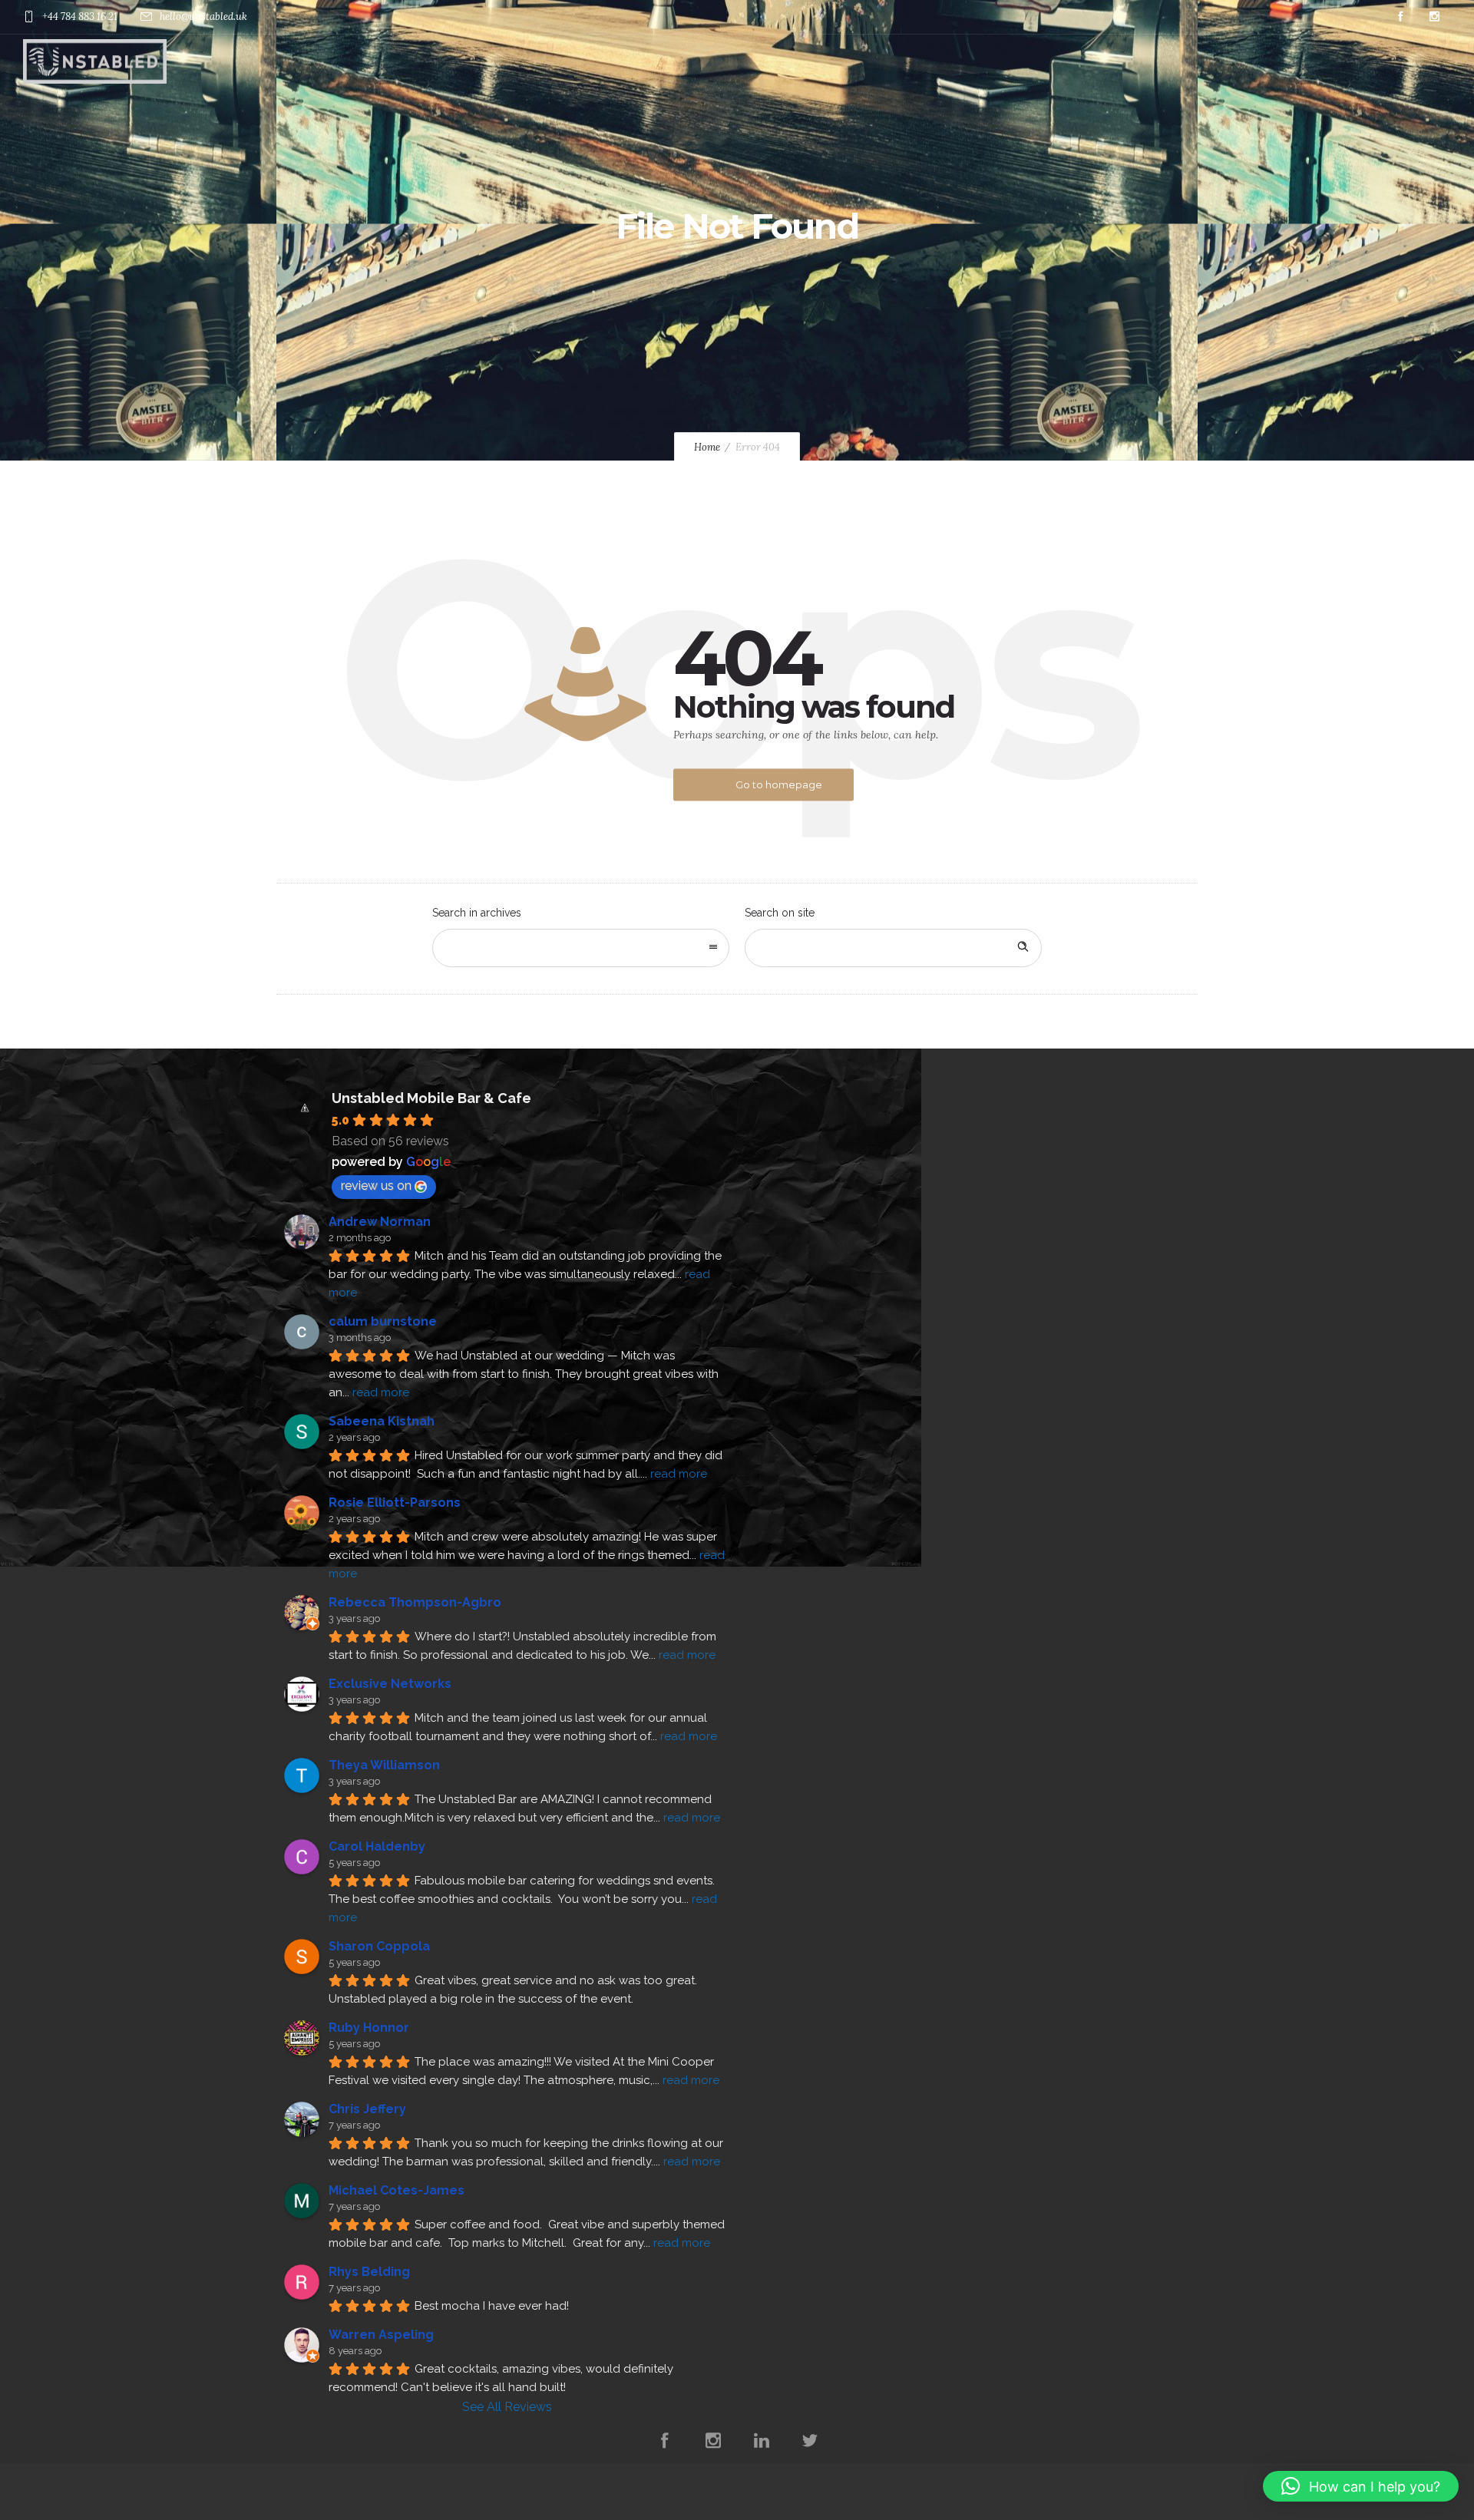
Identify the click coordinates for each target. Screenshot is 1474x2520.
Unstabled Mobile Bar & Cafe (431, 1098)
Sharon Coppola (379, 1946)
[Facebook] (1400, 17)
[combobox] (581, 948)
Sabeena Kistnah (382, 1421)
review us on (376, 1186)
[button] (1361, 2486)
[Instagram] (1434, 17)
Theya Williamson (384, 1765)
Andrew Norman (380, 1222)
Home (707, 447)
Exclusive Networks (390, 1684)
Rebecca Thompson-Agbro (415, 1602)
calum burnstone (383, 1321)
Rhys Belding (369, 2272)
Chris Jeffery (367, 2109)
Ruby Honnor (369, 2028)
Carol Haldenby (377, 1846)
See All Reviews (507, 2407)
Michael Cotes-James (397, 2190)
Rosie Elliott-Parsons (395, 1503)
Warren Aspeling (381, 2335)
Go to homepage (779, 784)
